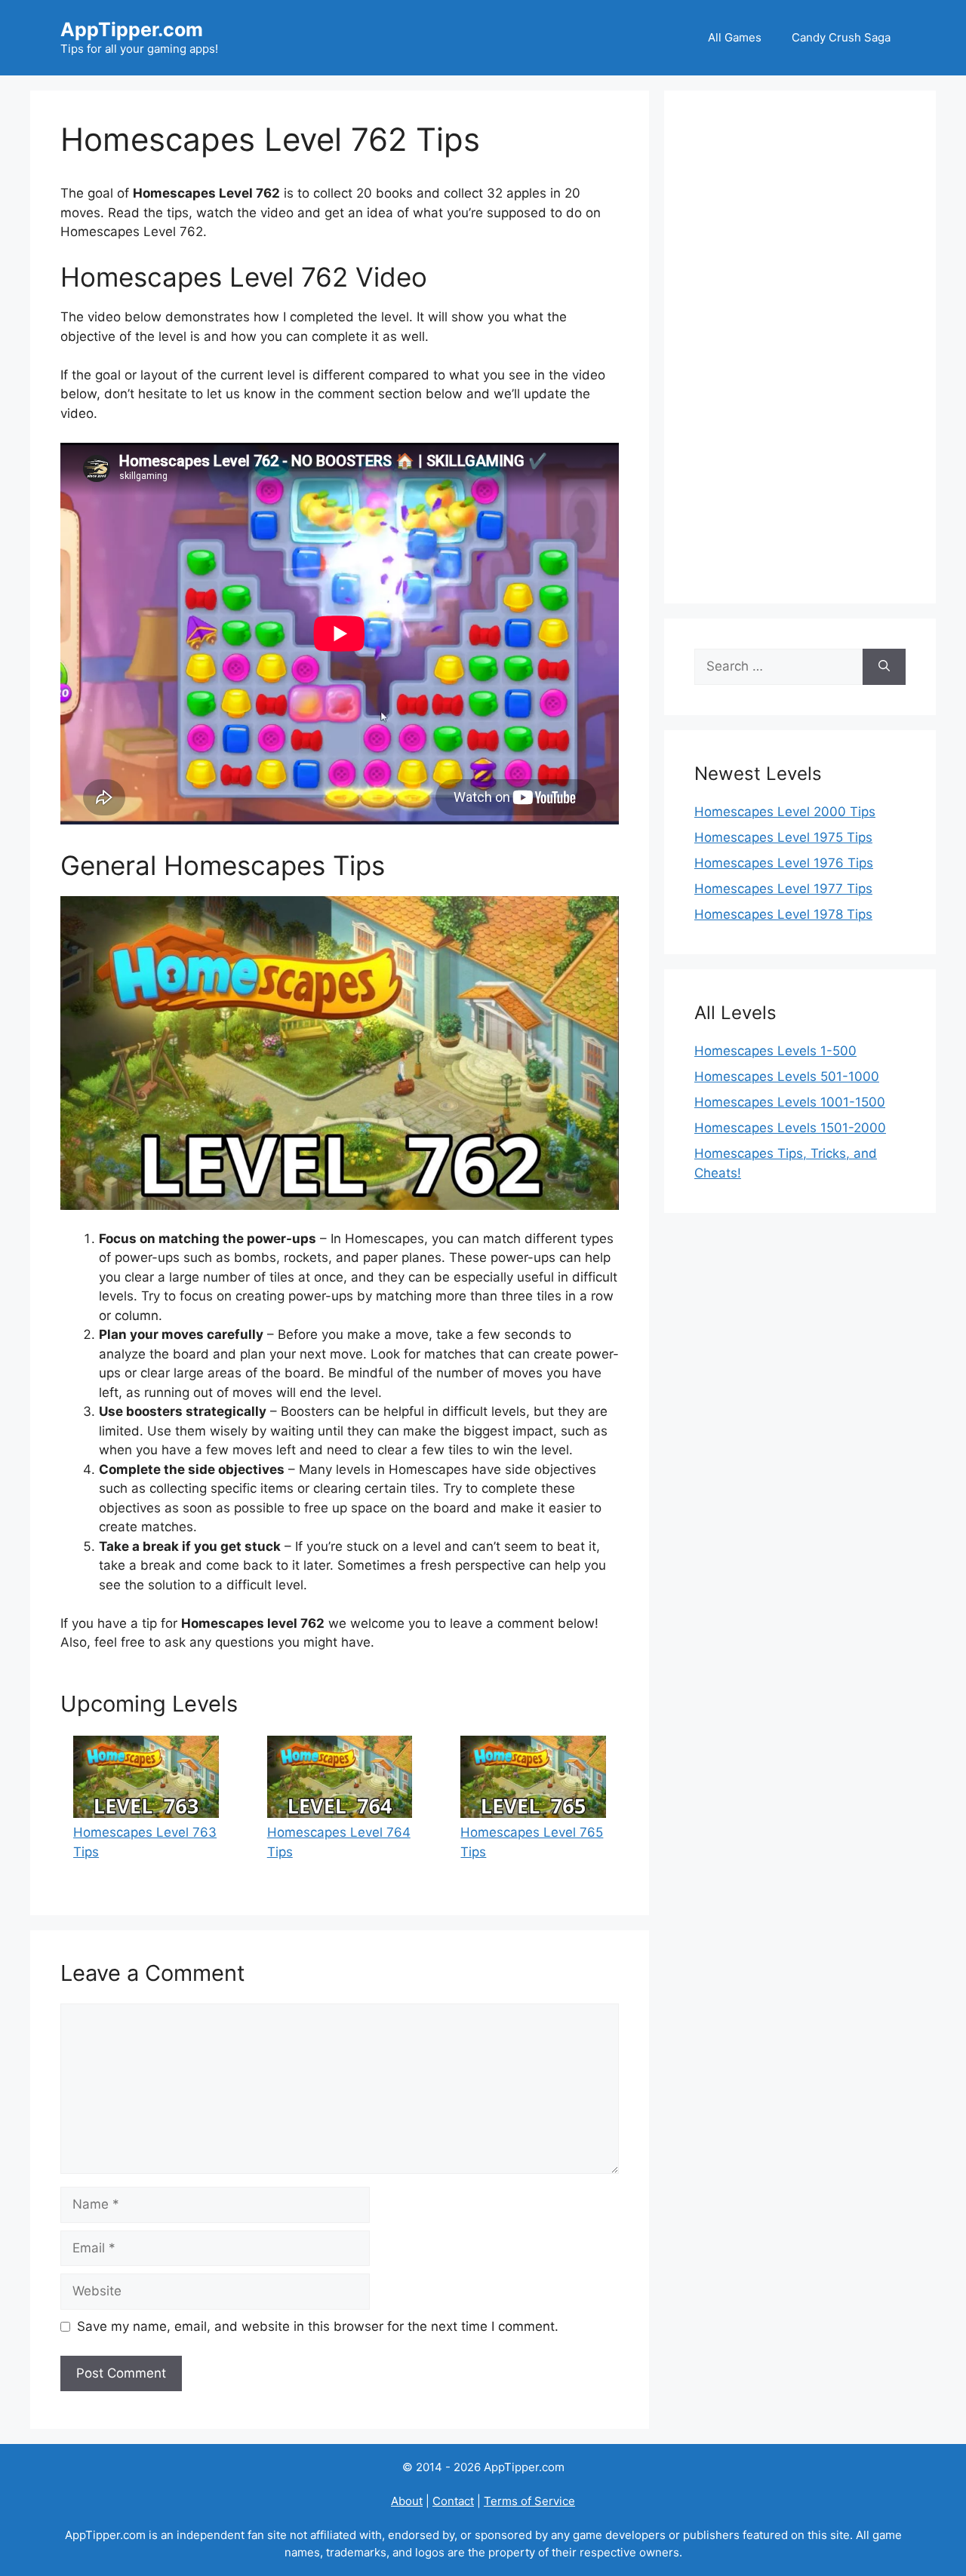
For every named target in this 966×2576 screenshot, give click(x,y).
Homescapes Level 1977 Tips (783, 889)
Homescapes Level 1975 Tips (783, 837)
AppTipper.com (132, 29)
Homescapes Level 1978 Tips (783, 914)
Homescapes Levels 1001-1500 (790, 1102)
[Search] (884, 667)
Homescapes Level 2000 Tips (785, 812)
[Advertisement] (800, 347)
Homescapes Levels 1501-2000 (790, 1128)
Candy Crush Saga (841, 37)
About (407, 2501)
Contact (453, 2501)
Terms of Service (529, 2501)
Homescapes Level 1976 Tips (784, 863)
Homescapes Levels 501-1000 (787, 1076)
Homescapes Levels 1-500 (775, 1051)
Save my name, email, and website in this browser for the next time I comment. (318, 2326)
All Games (735, 37)
